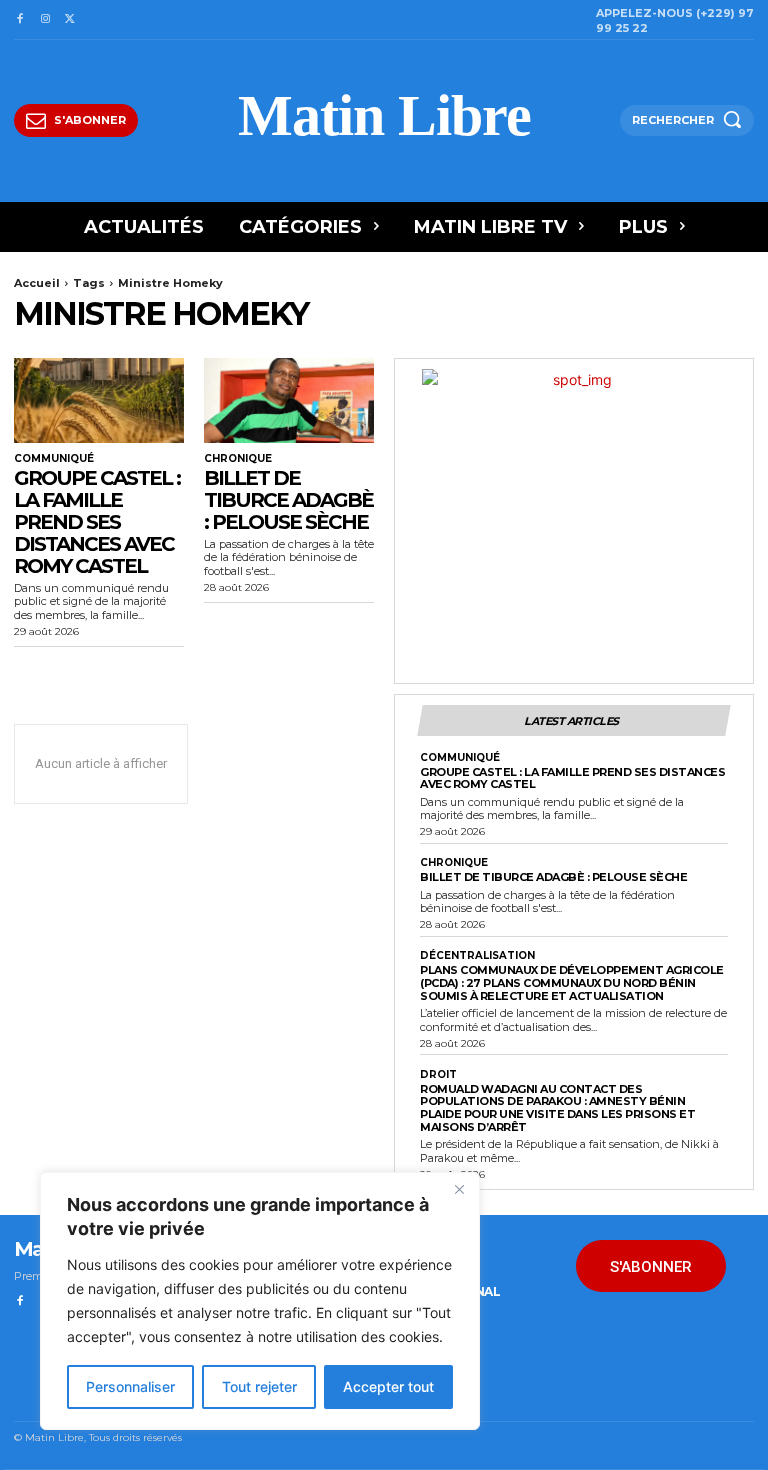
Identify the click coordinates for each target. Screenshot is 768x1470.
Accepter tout (388, 1386)
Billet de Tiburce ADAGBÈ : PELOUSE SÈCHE (288, 500)
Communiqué (54, 459)
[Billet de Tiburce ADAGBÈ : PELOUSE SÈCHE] (289, 400)
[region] (260, 1301)
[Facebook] (19, 19)
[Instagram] (44, 19)
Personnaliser (130, 1386)
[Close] (459, 1189)
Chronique (238, 459)
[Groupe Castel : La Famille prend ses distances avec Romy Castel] (99, 400)
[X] (70, 19)
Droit (438, 1075)
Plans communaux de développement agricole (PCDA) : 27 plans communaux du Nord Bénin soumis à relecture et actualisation (572, 982)
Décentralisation (477, 956)
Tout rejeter (259, 1386)
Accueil (37, 283)
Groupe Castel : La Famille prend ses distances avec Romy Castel (97, 522)
